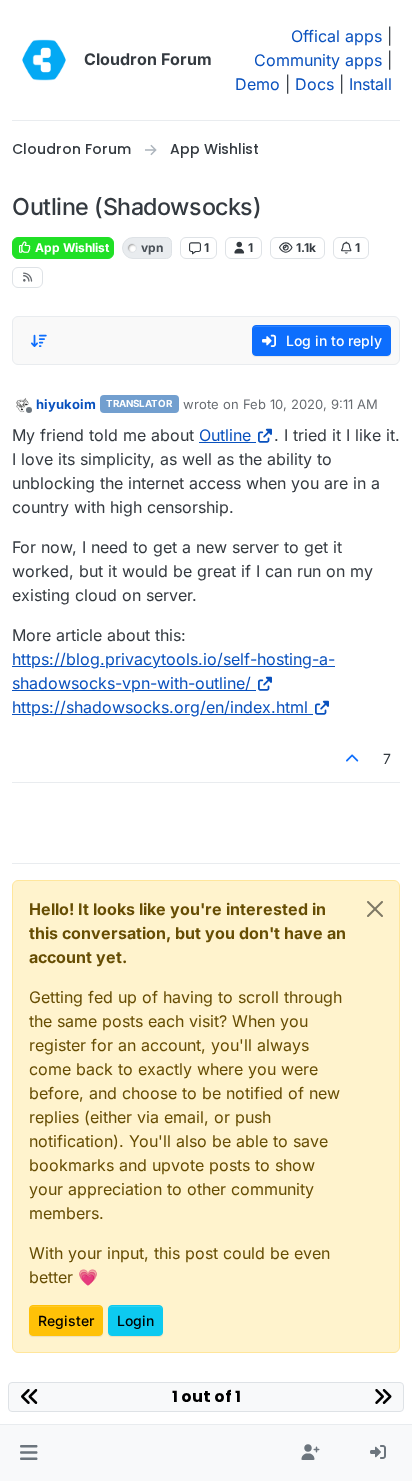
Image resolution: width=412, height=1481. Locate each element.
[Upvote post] (353, 758)
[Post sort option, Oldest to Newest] (39, 341)
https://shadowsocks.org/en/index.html (160, 707)
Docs (314, 84)
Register (66, 1320)
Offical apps (336, 36)
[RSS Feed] (27, 277)
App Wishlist (70, 247)
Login (135, 1320)
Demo (257, 84)
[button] (28, 1453)
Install (370, 84)
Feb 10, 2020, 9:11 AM (310, 404)
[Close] (375, 909)
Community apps (318, 60)
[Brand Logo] (44, 60)
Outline (225, 435)
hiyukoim (66, 404)
